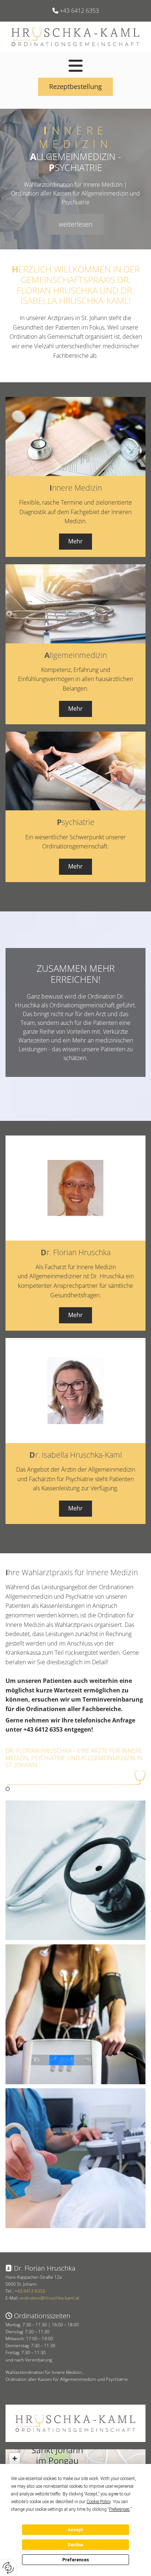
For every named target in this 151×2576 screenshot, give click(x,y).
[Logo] (75, 37)
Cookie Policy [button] (99, 2502)
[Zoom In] (15, 2458)
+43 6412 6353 (79, 11)
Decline (75, 2545)
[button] (75, 66)
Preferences (76, 2560)
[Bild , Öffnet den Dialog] (75, 1870)
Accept (75, 2530)
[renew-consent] (8, 2568)
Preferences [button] (119, 2509)
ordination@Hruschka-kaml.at (49, 2298)
